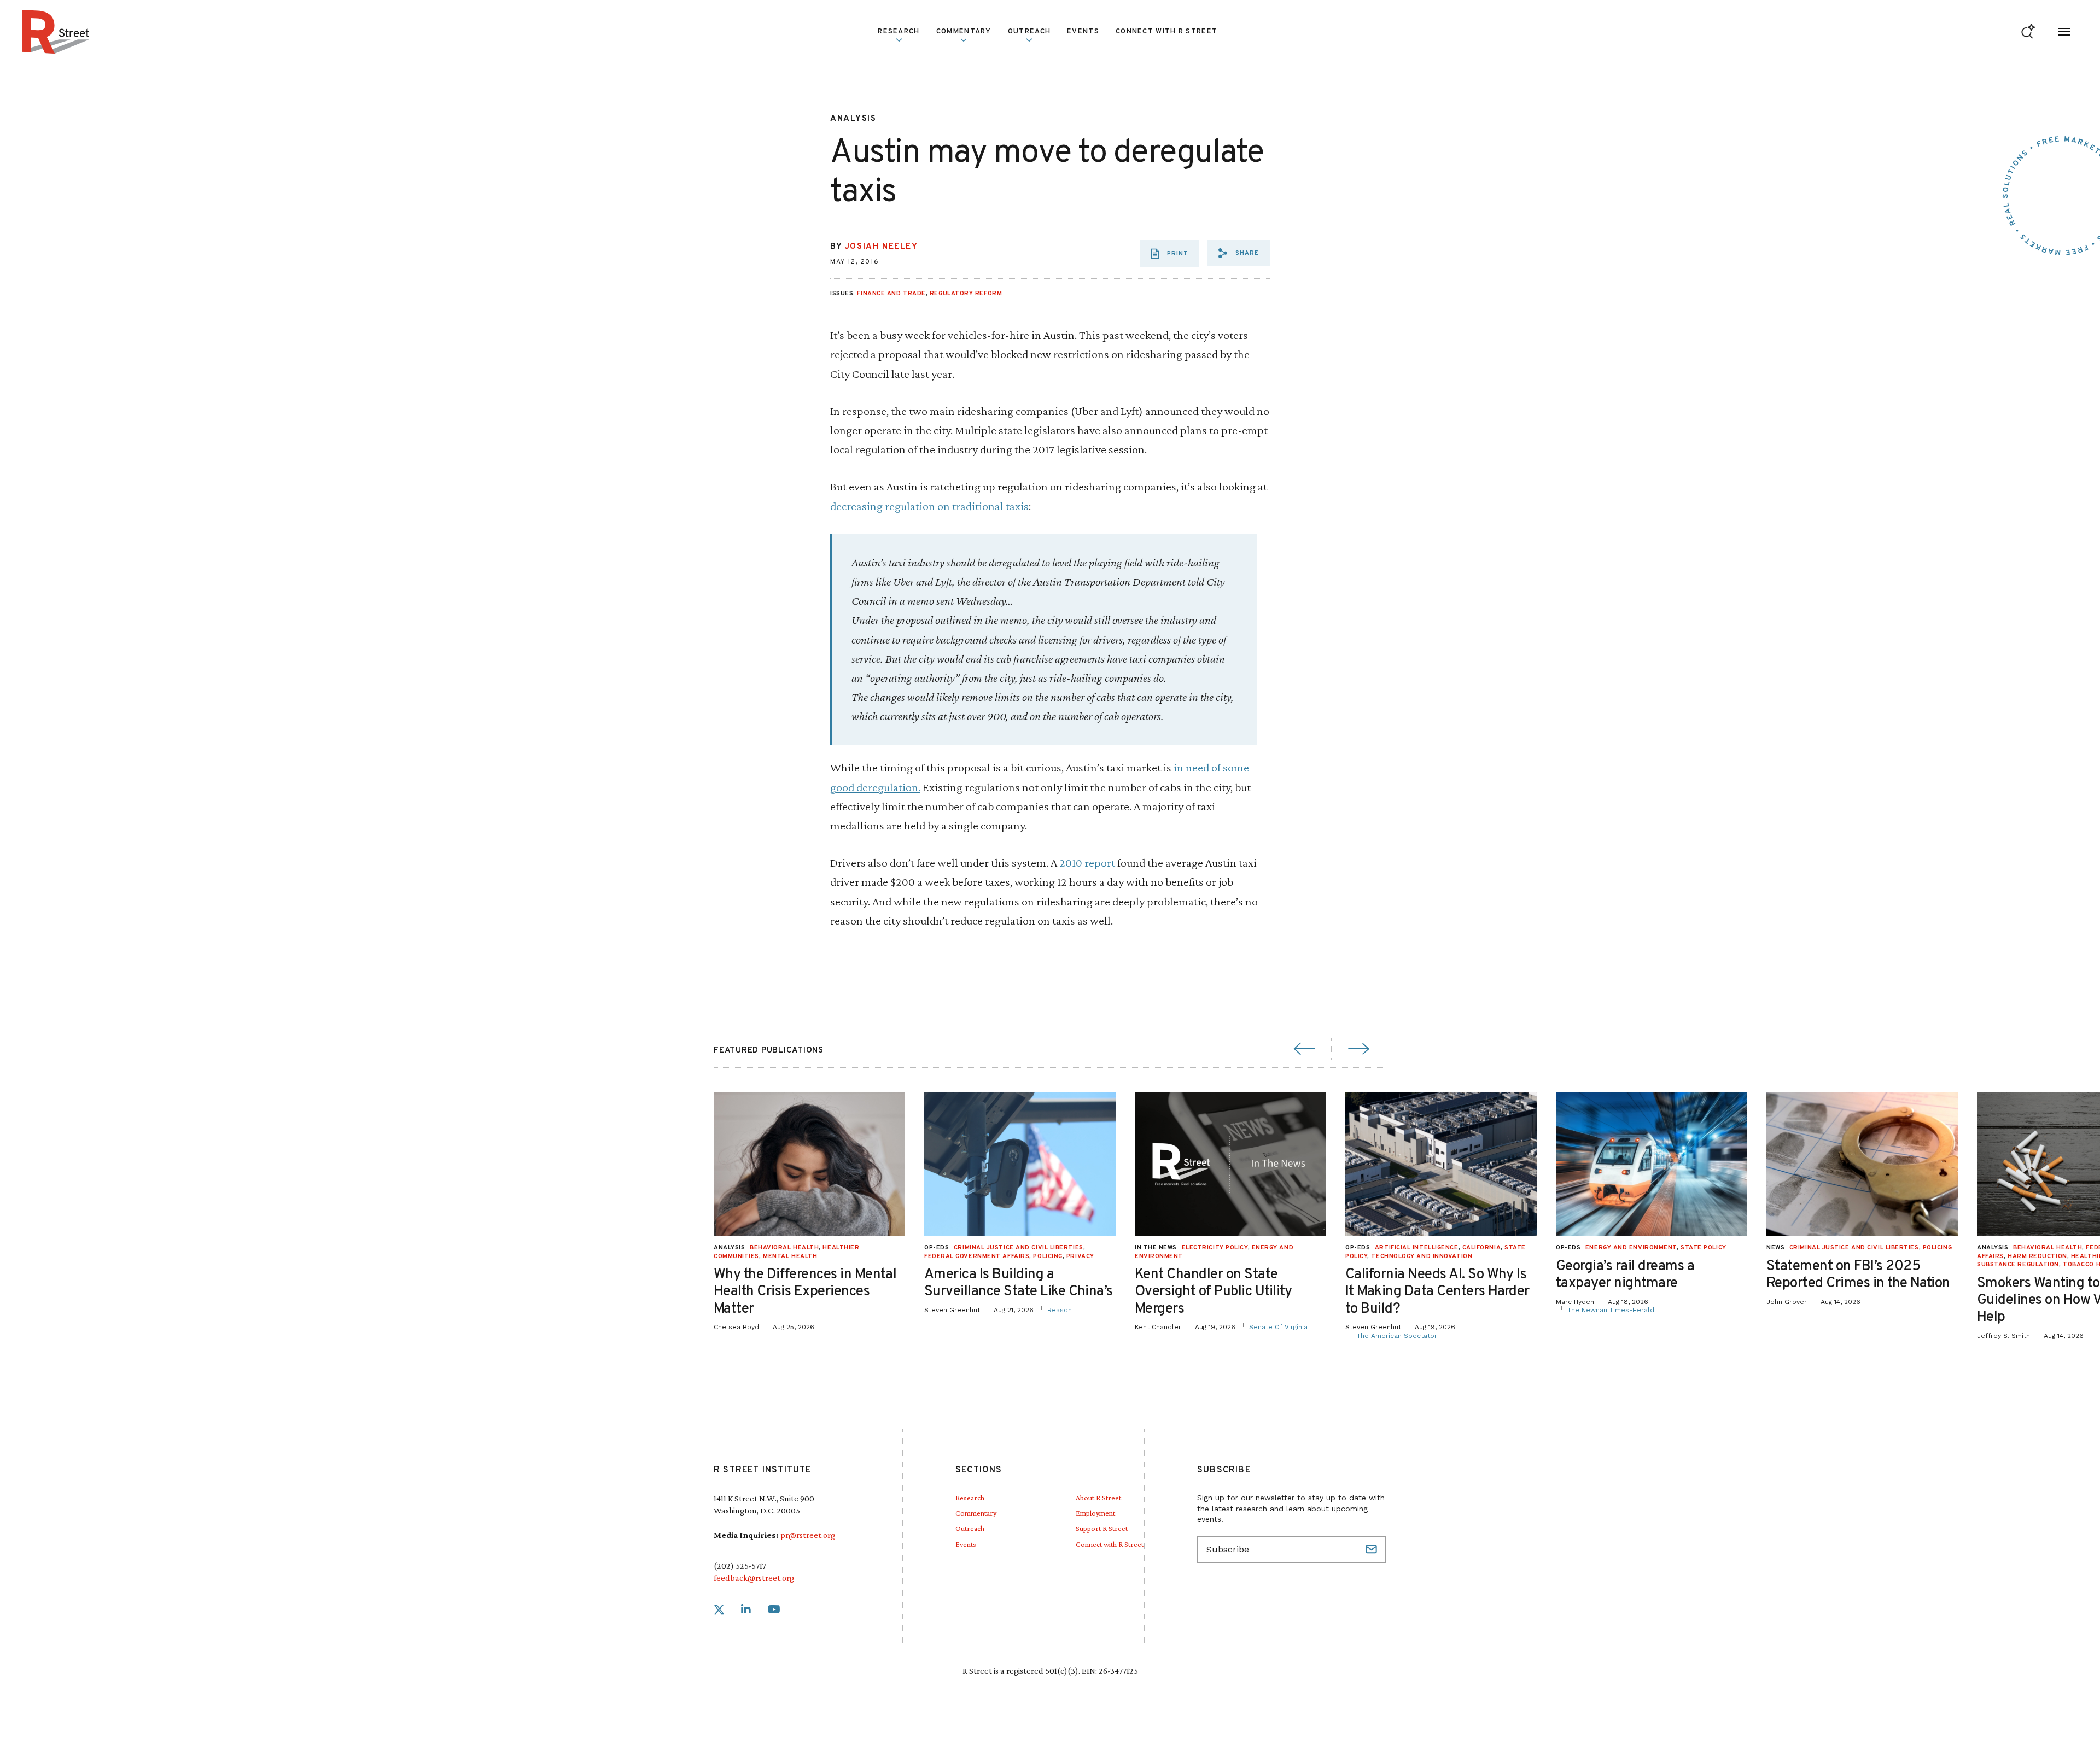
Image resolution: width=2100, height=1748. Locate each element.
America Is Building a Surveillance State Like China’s (1019, 1283)
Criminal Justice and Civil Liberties (1019, 1248)
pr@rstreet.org (808, 1535)
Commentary (976, 1513)
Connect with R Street (1166, 32)
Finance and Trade (891, 294)
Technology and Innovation (1422, 1256)
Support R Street (1102, 1528)
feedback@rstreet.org (754, 1578)
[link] (719, 1610)
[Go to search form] (2028, 32)
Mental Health (790, 1256)
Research (970, 1498)
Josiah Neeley (882, 247)
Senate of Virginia (1278, 1327)
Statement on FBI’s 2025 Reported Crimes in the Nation (1858, 1275)
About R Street (1098, 1498)
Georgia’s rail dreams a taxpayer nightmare (1625, 1275)
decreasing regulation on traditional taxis (929, 506)
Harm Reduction (2037, 1256)
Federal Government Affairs (977, 1256)
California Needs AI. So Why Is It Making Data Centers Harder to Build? (1437, 1292)
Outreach (1029, 32)
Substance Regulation (2018, 1265)
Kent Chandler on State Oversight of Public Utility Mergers (1214, 1292)
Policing (1048, 1256)
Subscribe (1373, 1550)
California (1482, 1248)
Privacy (1080, 1256)
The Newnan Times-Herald (1611, 1310)
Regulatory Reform (966, 294)
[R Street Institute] (56, 32)
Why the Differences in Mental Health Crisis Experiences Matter (805, 1292)
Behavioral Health (784, 1248)
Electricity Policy (1215, 1248)
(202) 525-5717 (740, 1566)
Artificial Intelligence (1417, 1248)
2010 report (1087, 863)
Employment (1095, 1513)
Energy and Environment (1631, 1248)
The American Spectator (1397, 1336)
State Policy (1704, 1248)
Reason (1060, 1310)
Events (1083, 32)
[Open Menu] (2064, 32)
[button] (1239, 253)
